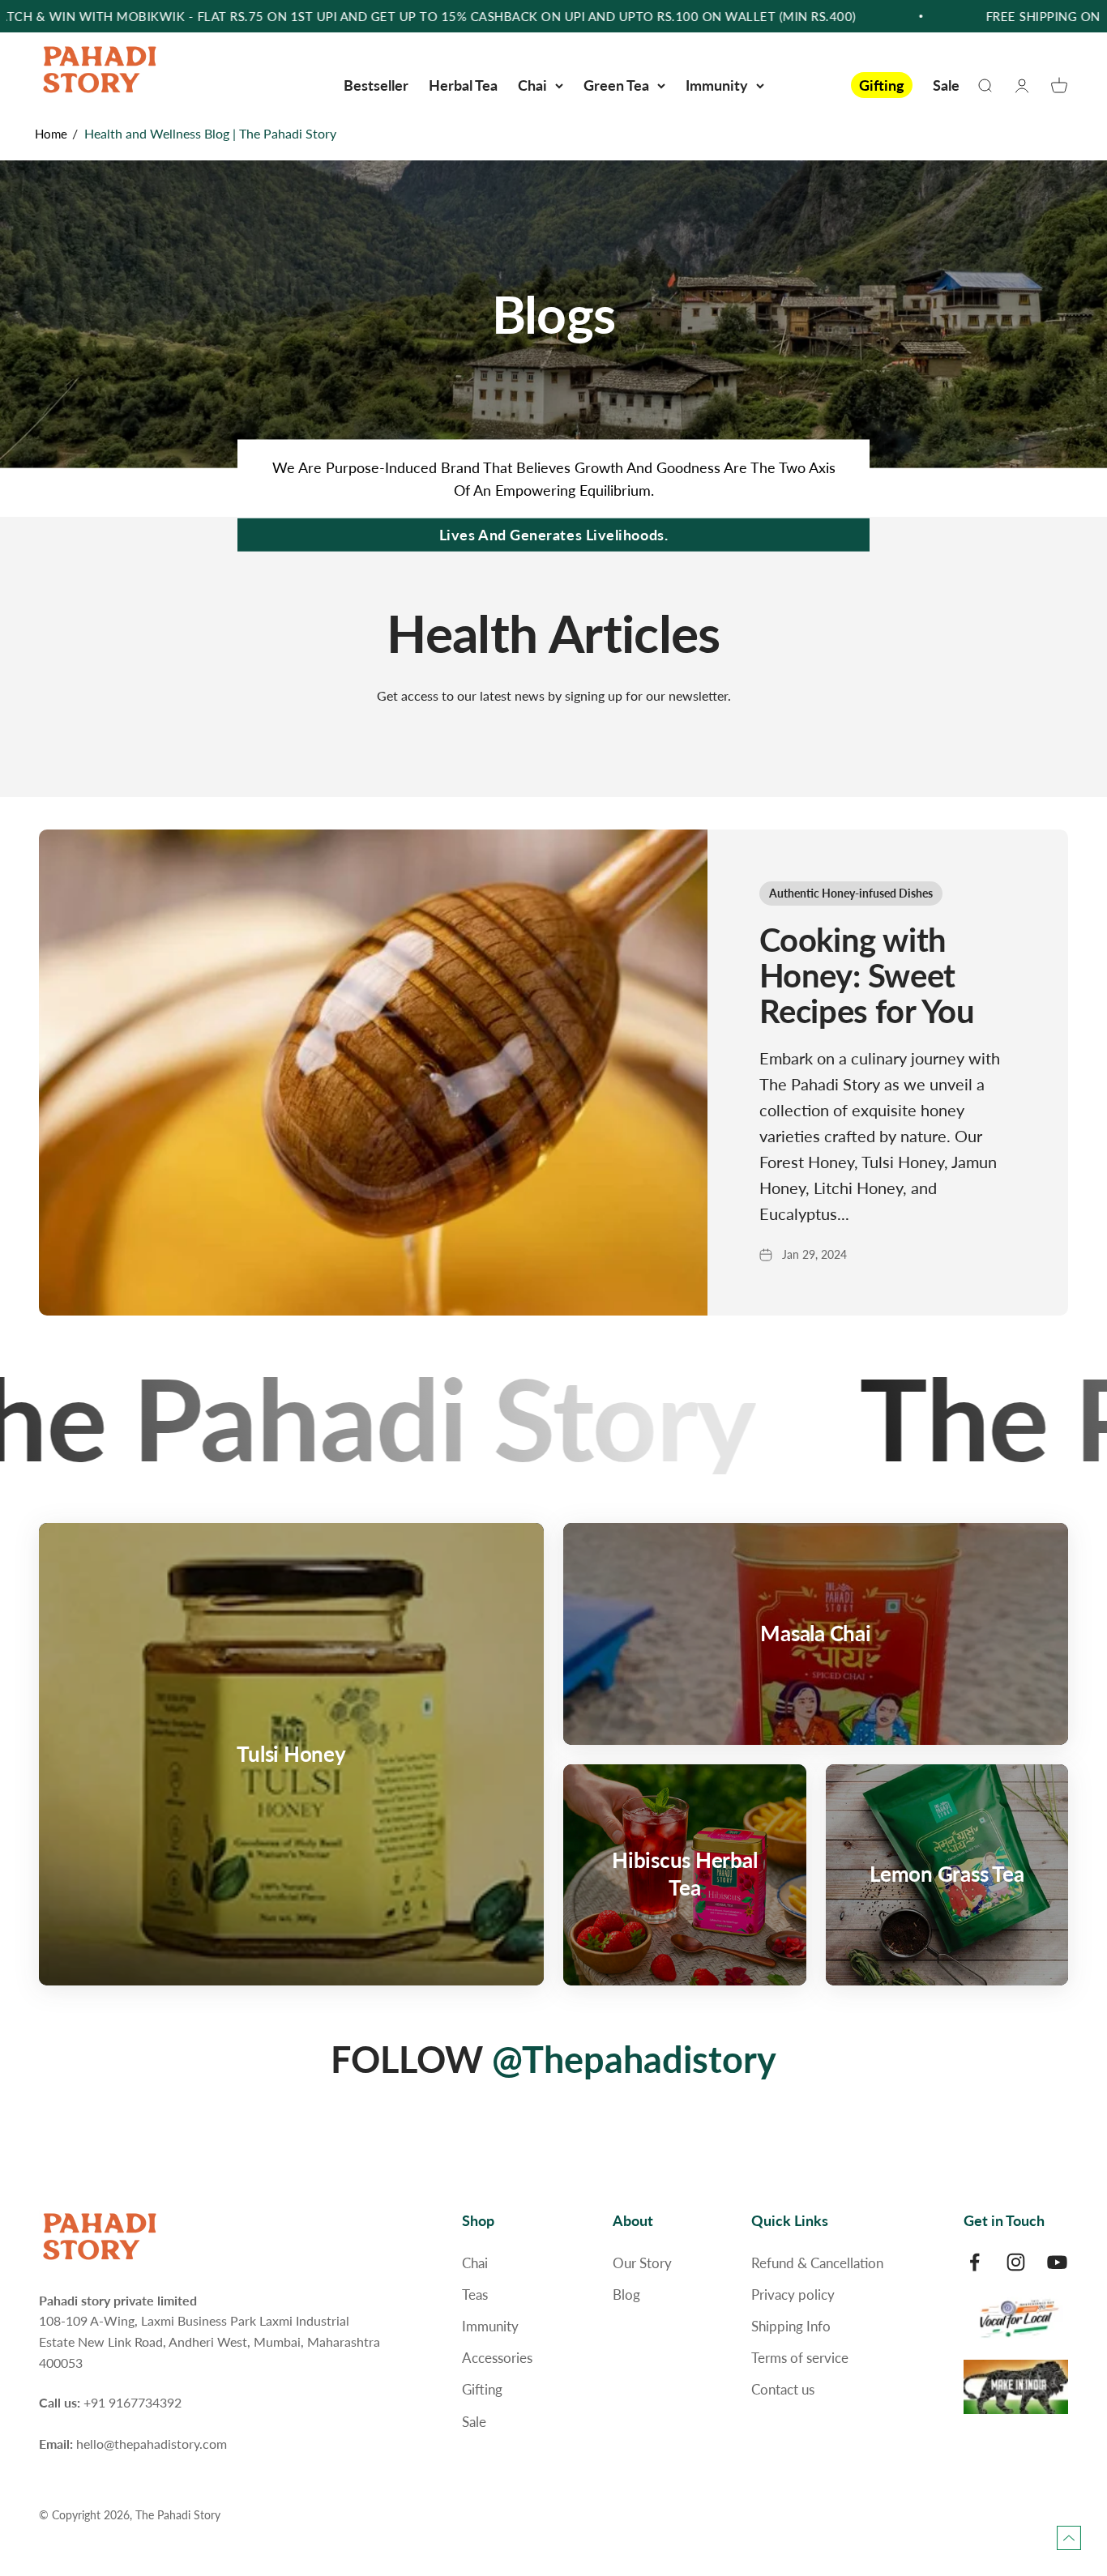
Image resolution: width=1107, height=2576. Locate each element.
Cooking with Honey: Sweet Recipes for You (867, 975)
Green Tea (616, 85)
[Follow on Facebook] (975, 2262)
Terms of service (800, 2358)
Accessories (497, 2358)
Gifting (882, 85)
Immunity (717, 85)
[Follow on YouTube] (1057, 2262)
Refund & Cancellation (817, 2263)
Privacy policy (793, 2295)
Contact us (783, 2389)
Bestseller (376, 85)
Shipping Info (791, 2326)
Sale (946, 85)
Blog (626, 2295)
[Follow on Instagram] (1016, 2262)
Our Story (642, 2263)
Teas (475, 2295)
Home (51, 134)
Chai (532, 85)
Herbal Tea (463, 85)
